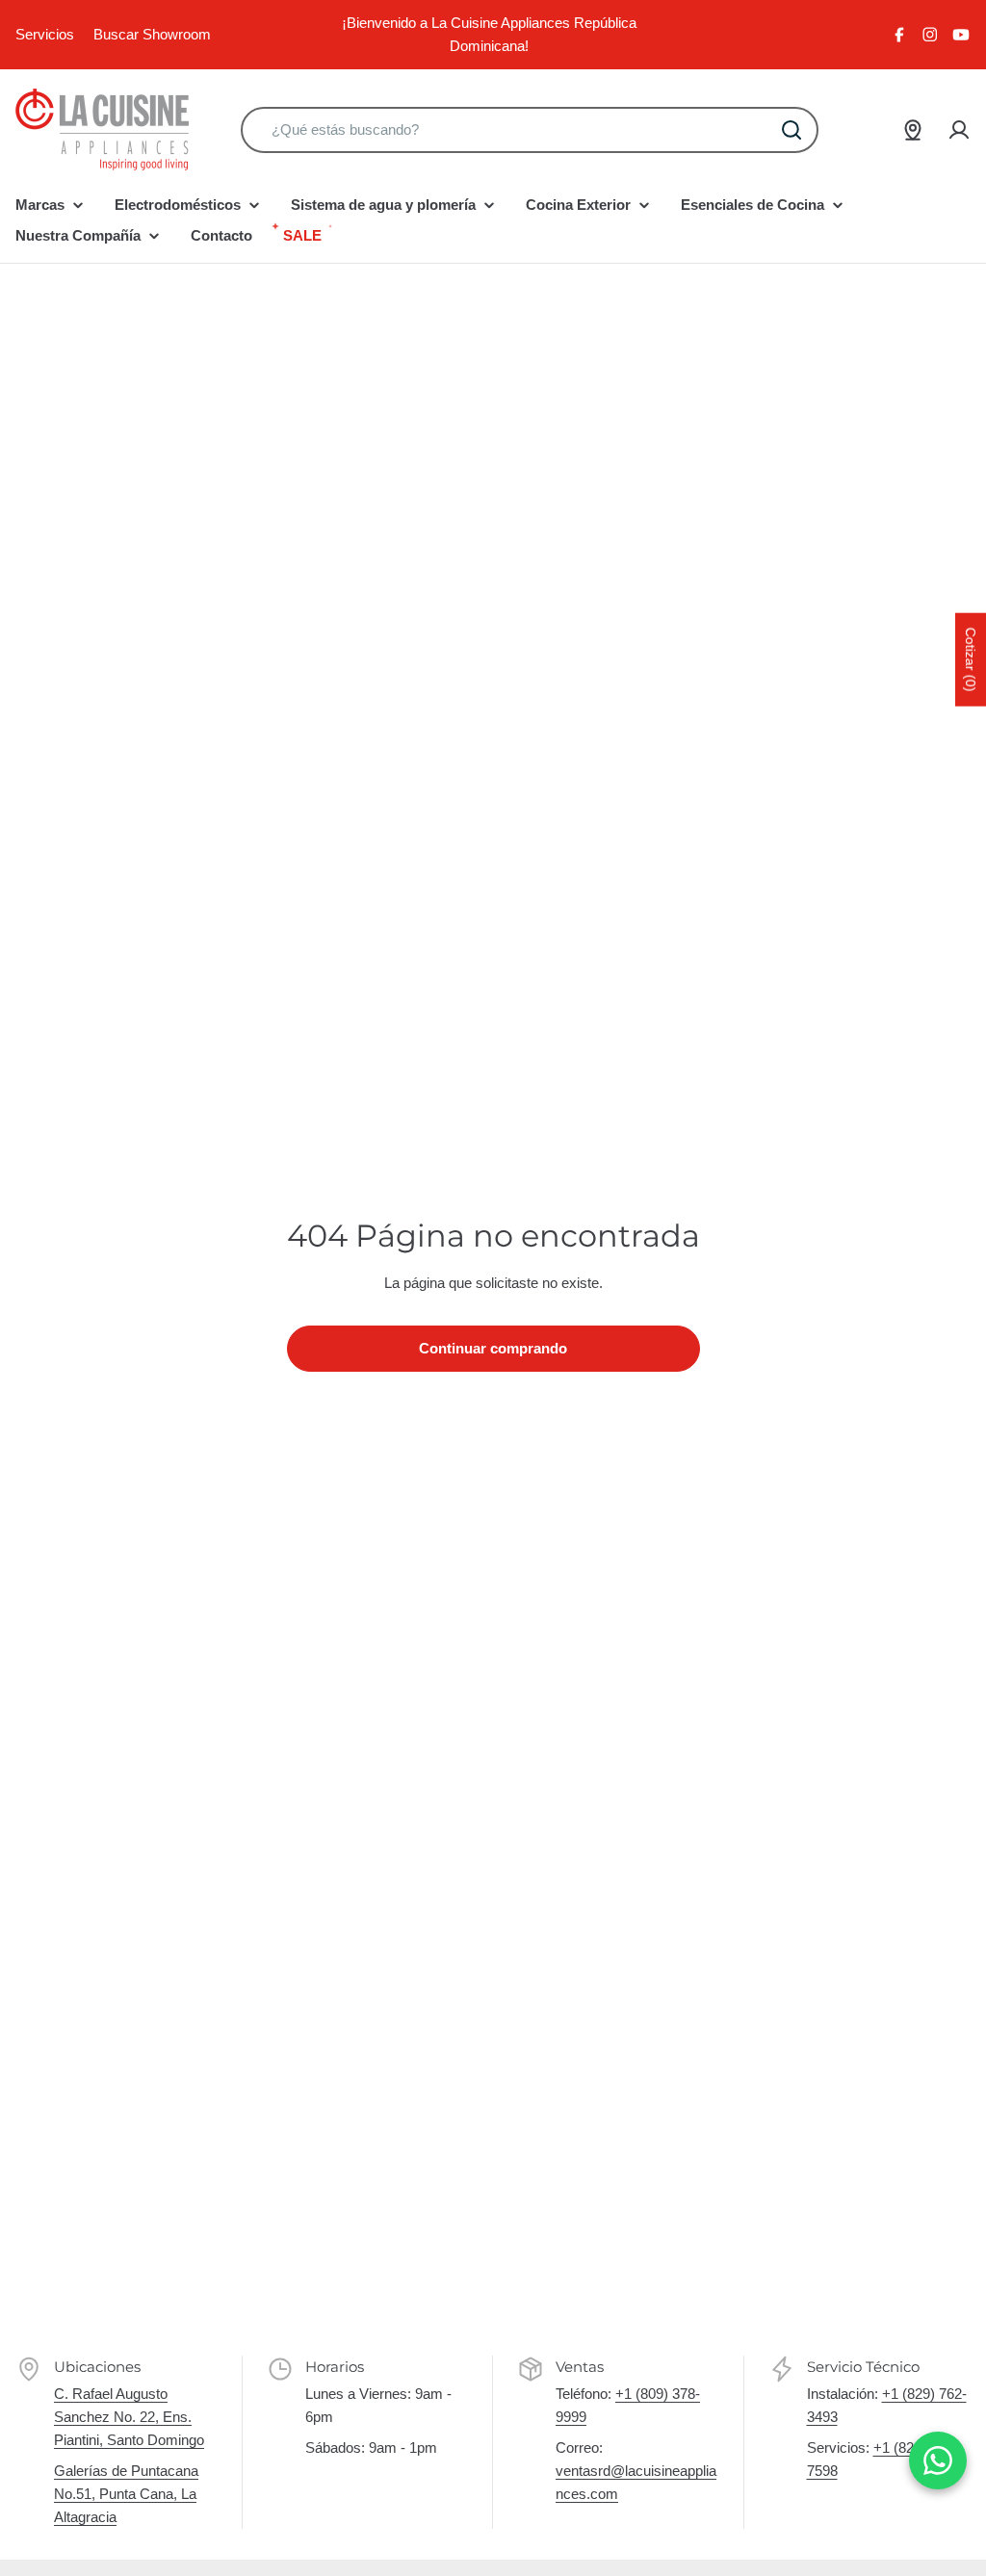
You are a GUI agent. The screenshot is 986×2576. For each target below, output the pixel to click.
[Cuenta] (959, 130)
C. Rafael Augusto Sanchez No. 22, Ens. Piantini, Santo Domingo (129, 2417)
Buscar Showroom (152, 34)
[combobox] (530, 130)
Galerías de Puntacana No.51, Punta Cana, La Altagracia (126, 2494)
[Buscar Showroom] (913, 130)
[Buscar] (791, 130)
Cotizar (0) (971, 660)
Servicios (45, 34)
